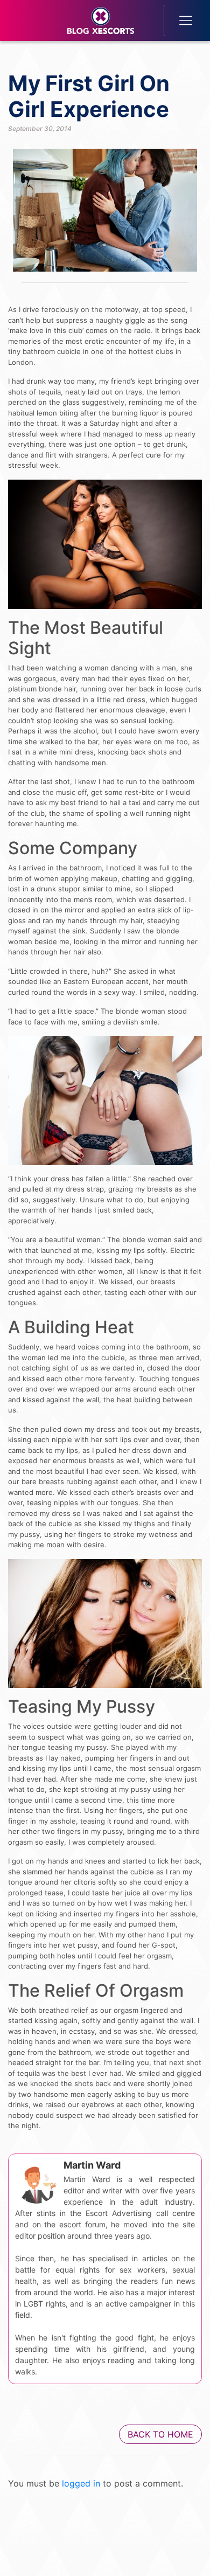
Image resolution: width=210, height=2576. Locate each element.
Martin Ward (92, 2165)
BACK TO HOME (160, 2434)
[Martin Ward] (37, 2182)
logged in (81, 2483)
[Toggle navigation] (178, 20)
